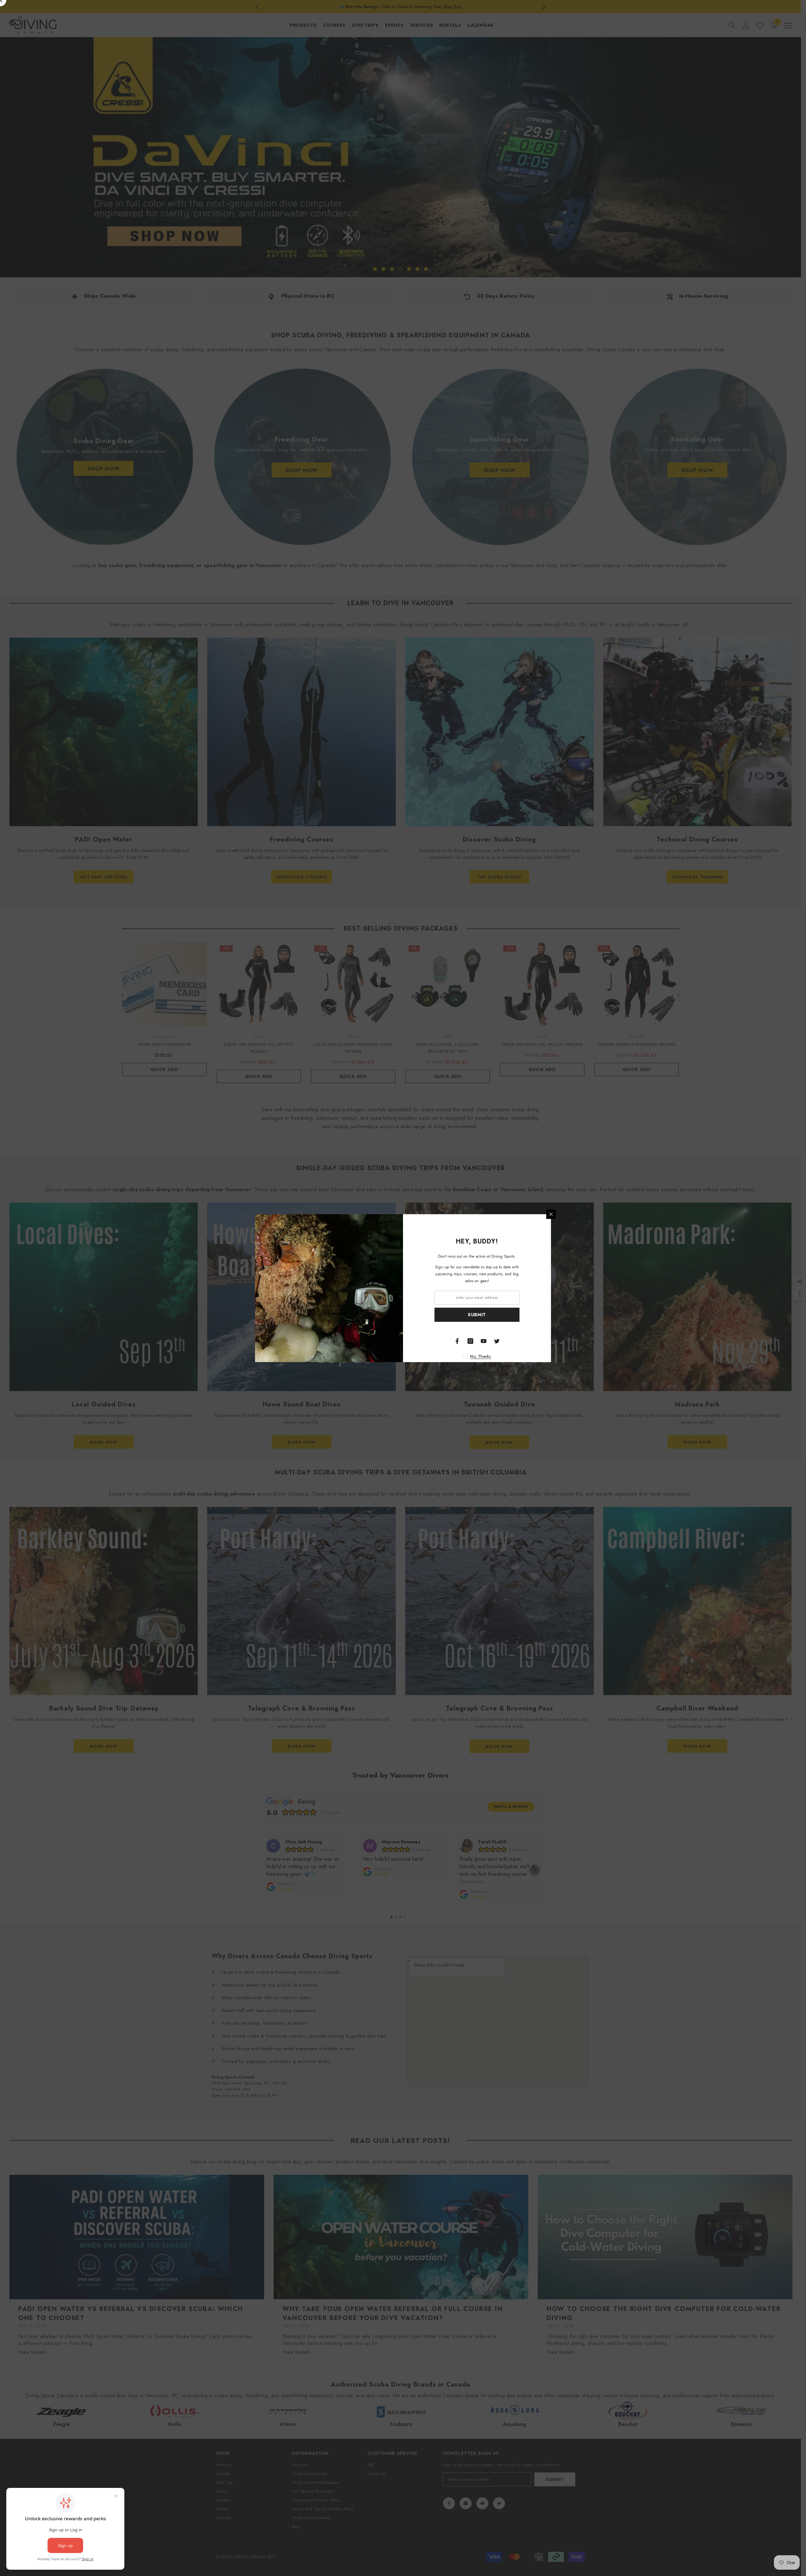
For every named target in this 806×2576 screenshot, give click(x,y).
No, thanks (480, 1356)
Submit (477, 1315)
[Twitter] (497, 1341)
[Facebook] (457, 1341)
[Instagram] (470, 1341)
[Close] (551, 1214)
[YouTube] (484, 1341)
